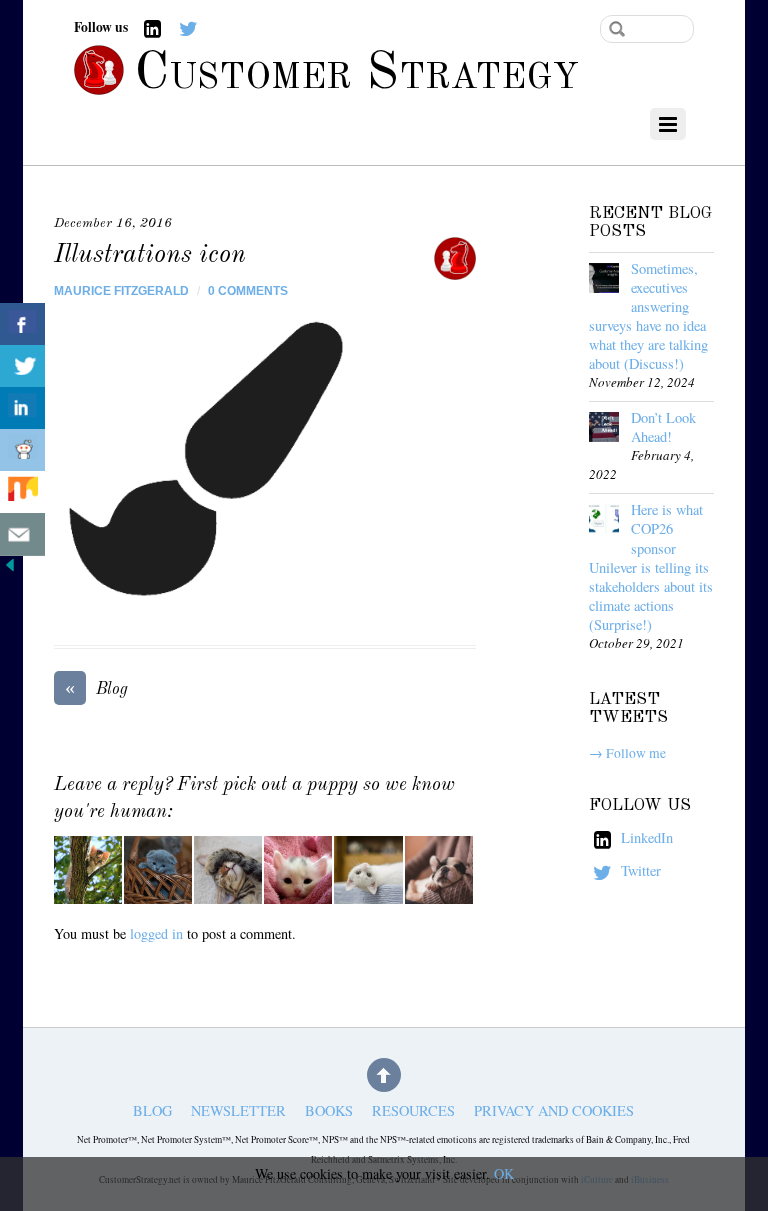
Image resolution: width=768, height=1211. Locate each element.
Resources (413, 1111)
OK (504, 1173)
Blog (96, 688)
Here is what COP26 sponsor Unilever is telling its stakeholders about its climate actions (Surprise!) (651, 566)
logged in (156, 933)
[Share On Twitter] (22, 366)
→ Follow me (627, 753)
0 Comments (248, 291)
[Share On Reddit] (22, 450)
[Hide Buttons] (10, 570)
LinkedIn (645, 837)
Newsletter (238, 1111)
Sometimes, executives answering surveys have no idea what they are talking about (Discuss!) (648, 316)
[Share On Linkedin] (22, 408)
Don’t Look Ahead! (663, 427)
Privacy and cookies (554, 1111)
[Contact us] (22, 534)
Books (329, 1111)
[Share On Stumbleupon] (22, 492)
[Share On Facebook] (22, 324)
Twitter (639, 870)
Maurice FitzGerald (121, 291)
